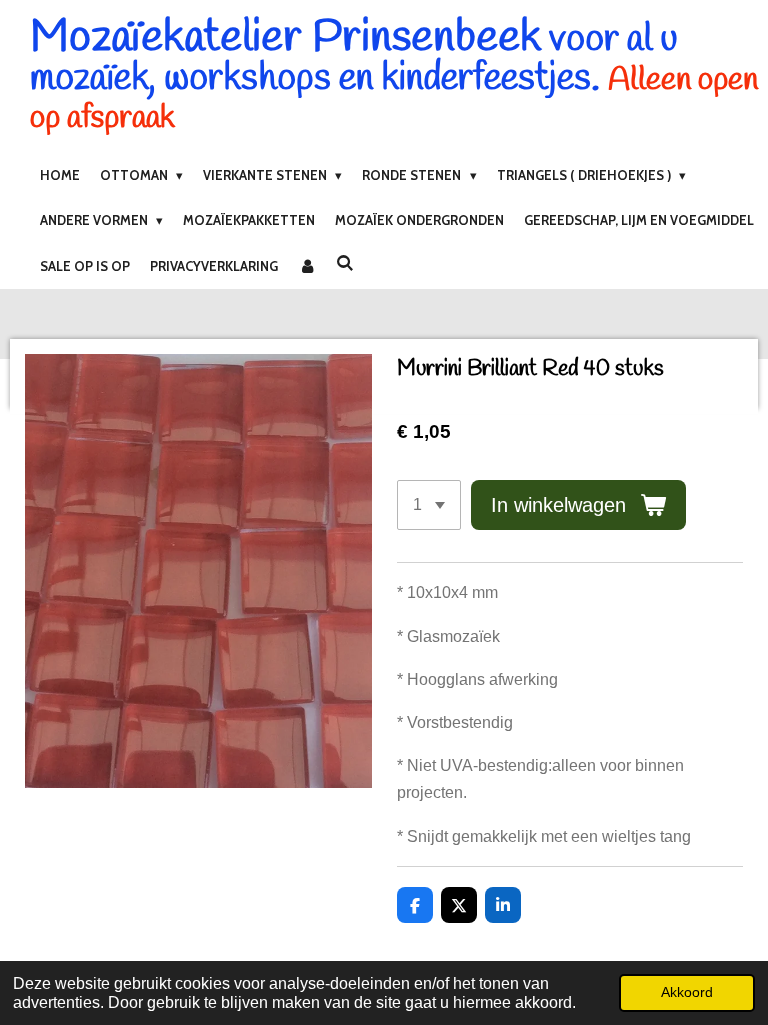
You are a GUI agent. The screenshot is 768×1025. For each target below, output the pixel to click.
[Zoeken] (345, 263)
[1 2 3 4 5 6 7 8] (429, 505)
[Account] (307, 266)
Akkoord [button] (687, 992)
